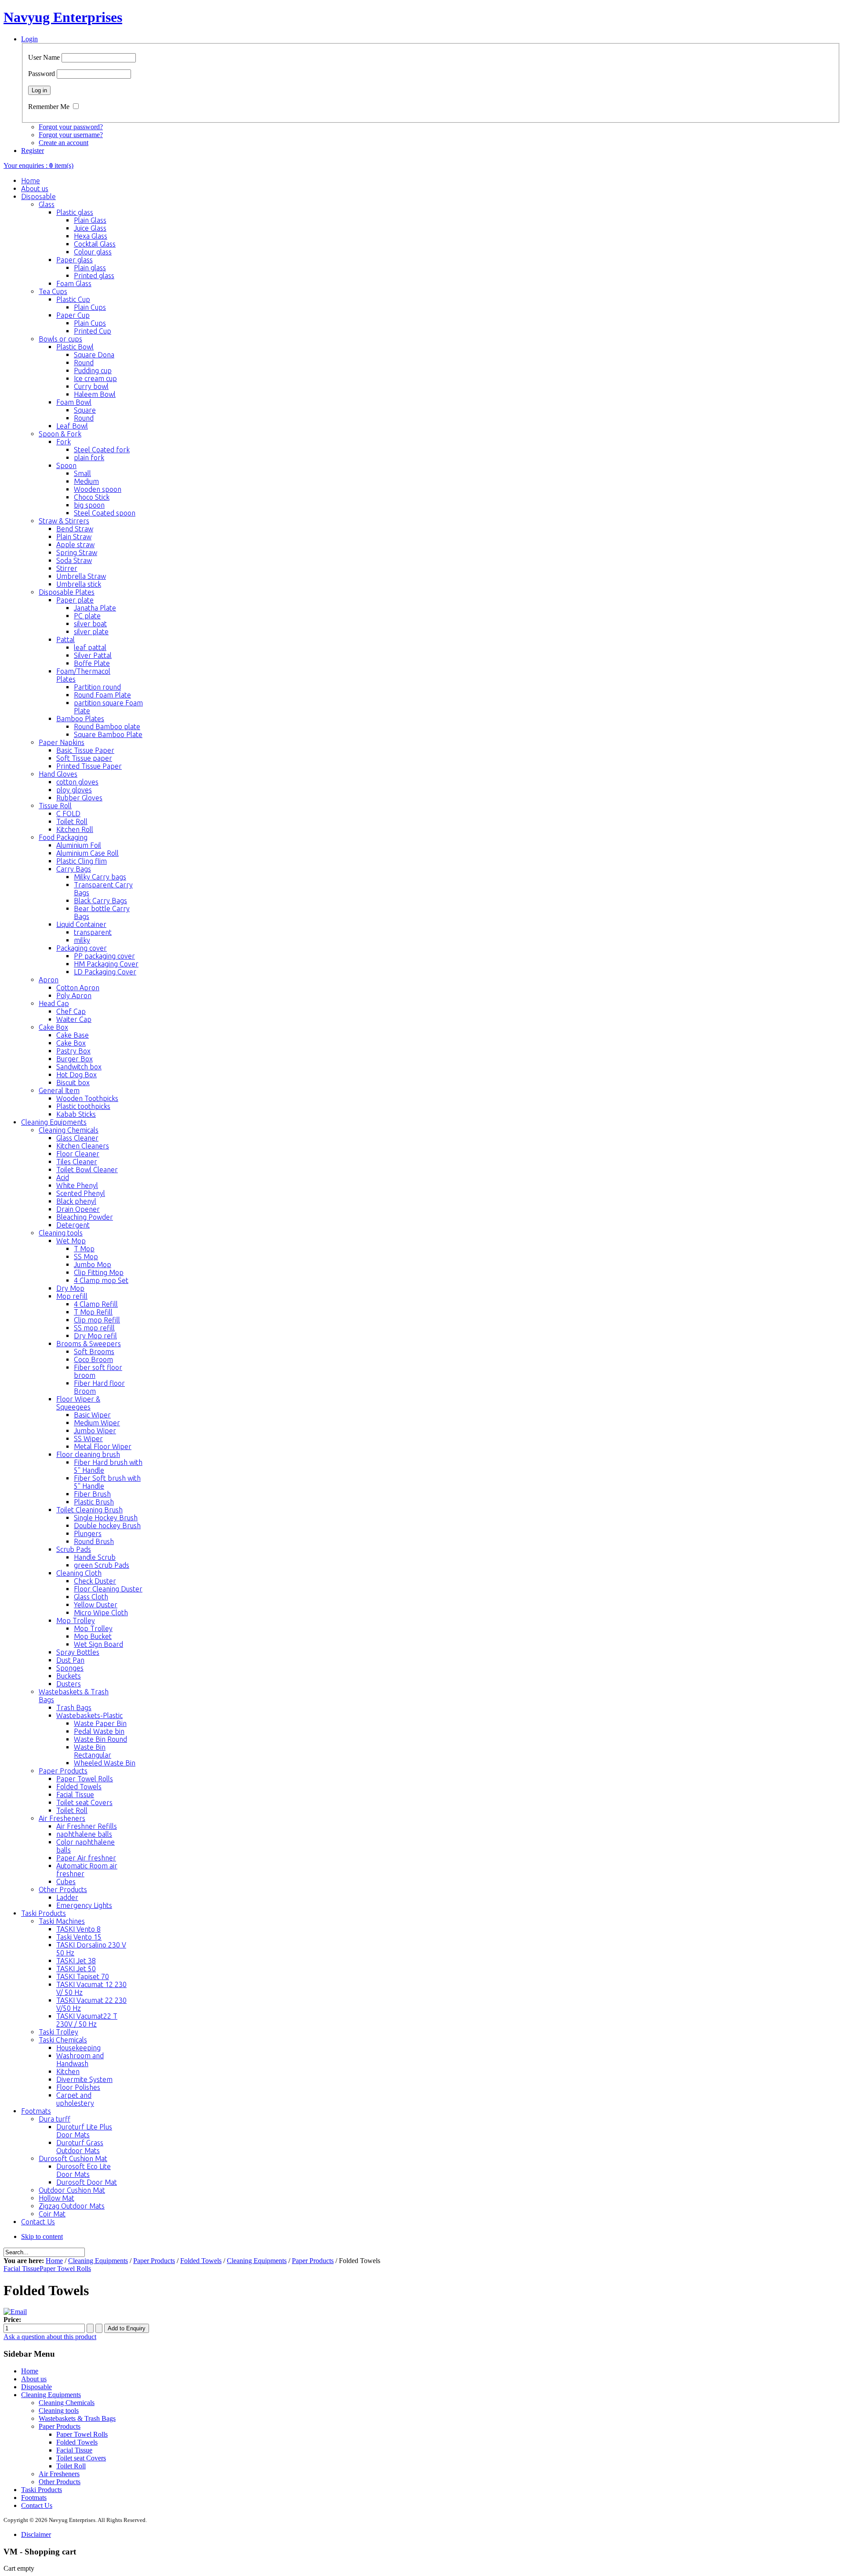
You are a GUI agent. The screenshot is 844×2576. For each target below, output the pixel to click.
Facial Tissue (22, 2269)
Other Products (60, 2482)
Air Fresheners (59, 2474)
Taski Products (42, 2490)
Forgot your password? (71, 127)
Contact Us (37, 2505)
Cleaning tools (59, 2411)
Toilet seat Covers (81, 2458)
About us (34, 2379)
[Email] (15, 2312)
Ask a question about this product (50, 2337)
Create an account (64, 143)
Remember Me (49, 107)
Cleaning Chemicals (67, 2403)
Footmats (34, 2498)
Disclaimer (36, 2534)
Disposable (36, 2387)
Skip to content (42, 2236)
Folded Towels (201, 2261)
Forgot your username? (71, 135)
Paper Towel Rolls (65, 2269)
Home (54, 2261)
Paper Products (154, 2261)
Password (42, 74)
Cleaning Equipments (98, 2261)
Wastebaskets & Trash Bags (77, 2418)
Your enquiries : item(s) (38, 165)
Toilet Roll (71, 2466)
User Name (44, 57)
